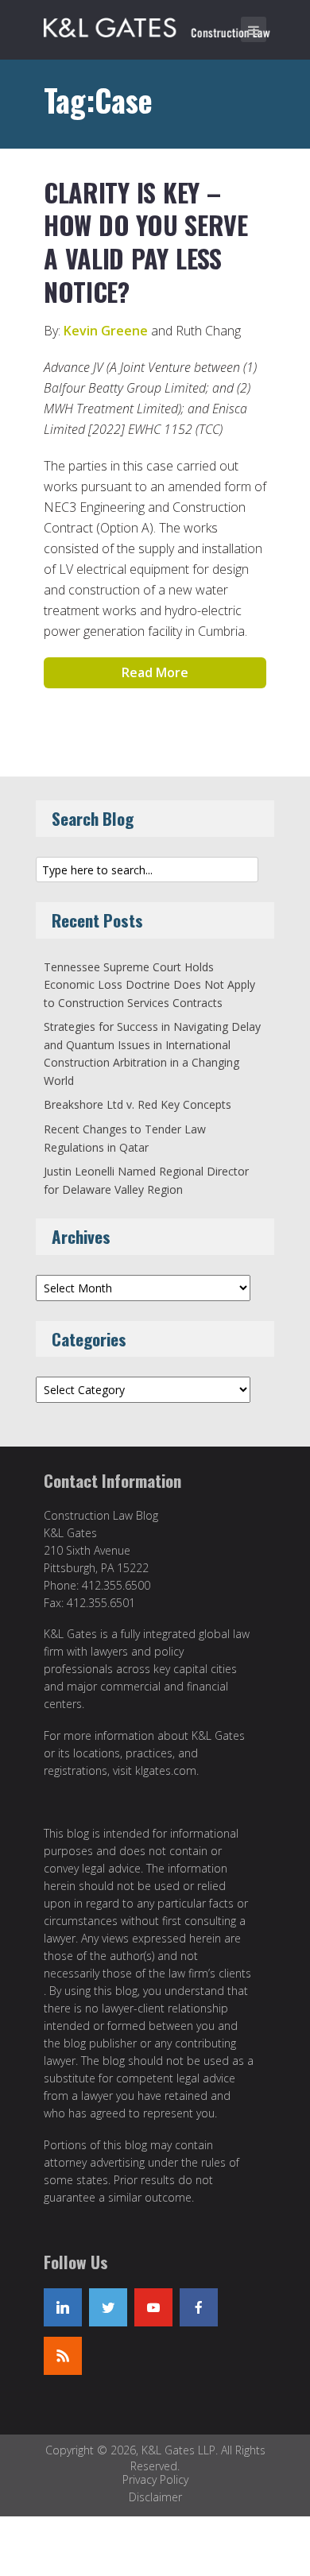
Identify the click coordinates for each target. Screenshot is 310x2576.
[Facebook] (199, 2307)
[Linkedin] (63, 2307)
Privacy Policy (155, 2479)
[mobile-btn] (254, 29)
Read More (155, 672)
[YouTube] (153, 2307)
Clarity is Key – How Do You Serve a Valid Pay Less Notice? (146, 242)
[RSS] (63, 2356)
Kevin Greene (106, 331)
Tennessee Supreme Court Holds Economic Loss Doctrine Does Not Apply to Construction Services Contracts (149, 985)
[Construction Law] (159, 25)
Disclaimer (155, 2497)
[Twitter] (108, 2307)
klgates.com (166, 1770)
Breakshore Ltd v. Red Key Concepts (138, 1104)
